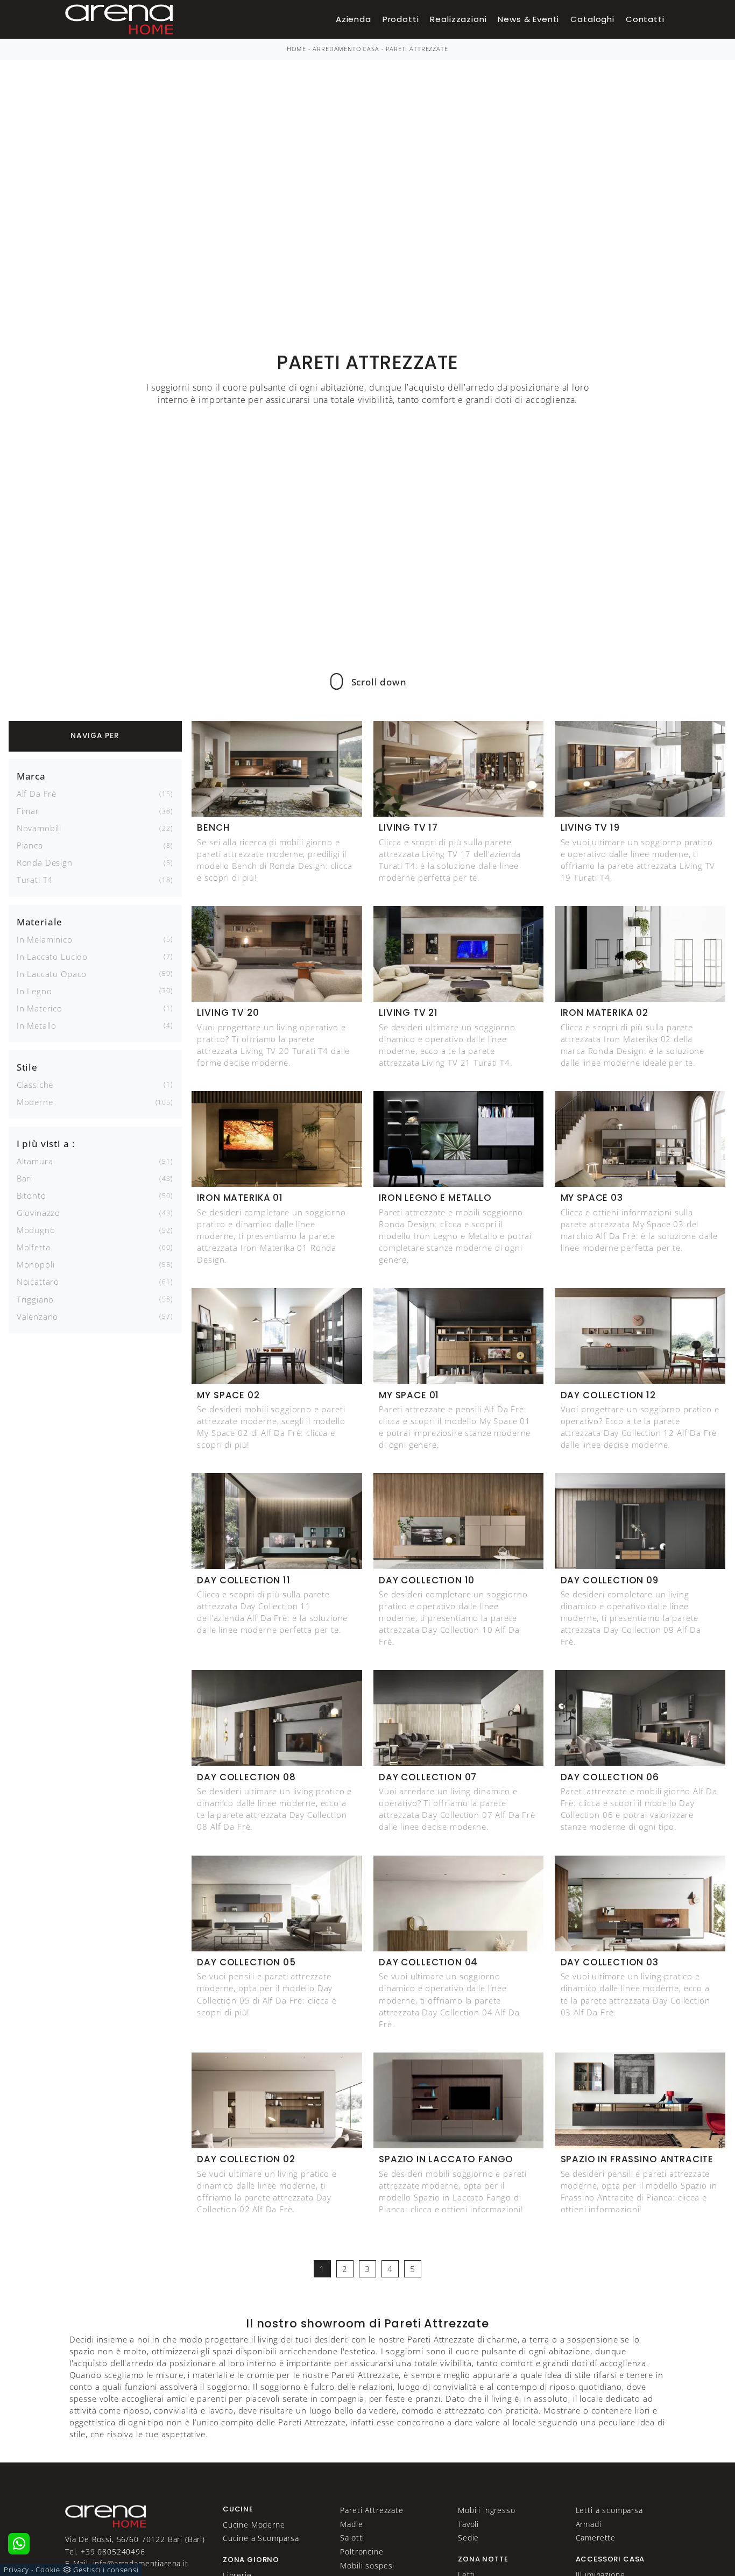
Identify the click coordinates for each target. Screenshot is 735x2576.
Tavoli (468, 2524)
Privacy (16, 2570)
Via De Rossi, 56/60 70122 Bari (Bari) (135, 2539)
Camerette (596, 2538)
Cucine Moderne (254, 2525)
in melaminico (45, 939)
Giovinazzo (38, 1213)
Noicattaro (38, 1282)
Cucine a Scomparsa (261, 2538)
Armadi (589, 2524)
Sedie (468, 2538)
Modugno (36, 1230)
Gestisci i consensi (106, 2570)
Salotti (352, 2538)
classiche (35, 1085)
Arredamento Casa (346, 49)
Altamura (35, 1161)
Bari (24, 1178)
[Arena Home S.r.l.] (105, 2515)
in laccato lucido (52, 957)
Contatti (645, 19)
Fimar (28, 811)
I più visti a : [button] (46, 1144)
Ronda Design (45, 862)
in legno (34, 991)
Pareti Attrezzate (417, 49)
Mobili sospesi (367, 2566)
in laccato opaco (52, 974)
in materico (40, 1008)
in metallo (37, 1025)
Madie (351, 2524)
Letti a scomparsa (609, 2510)
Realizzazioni (458, 19)
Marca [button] (31, 776)
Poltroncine (362, 2552)
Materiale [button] (40, 922)
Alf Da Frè (37, 794)
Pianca (30, 845)
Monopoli (36, 1264)
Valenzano (38, 1317)
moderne (35, 1102)
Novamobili (39, 828)
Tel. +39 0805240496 (105, 2552)
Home (296, 49)
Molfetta (34, 1247)
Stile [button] (27, 1067)
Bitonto (31, 1195)
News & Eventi (528, 19)
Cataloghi (592, 19)
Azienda (354, 19)
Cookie (48, 2570)
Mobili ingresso (487, 2510)
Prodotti (401, 19)
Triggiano (36, 1299)
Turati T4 (35, 880)
